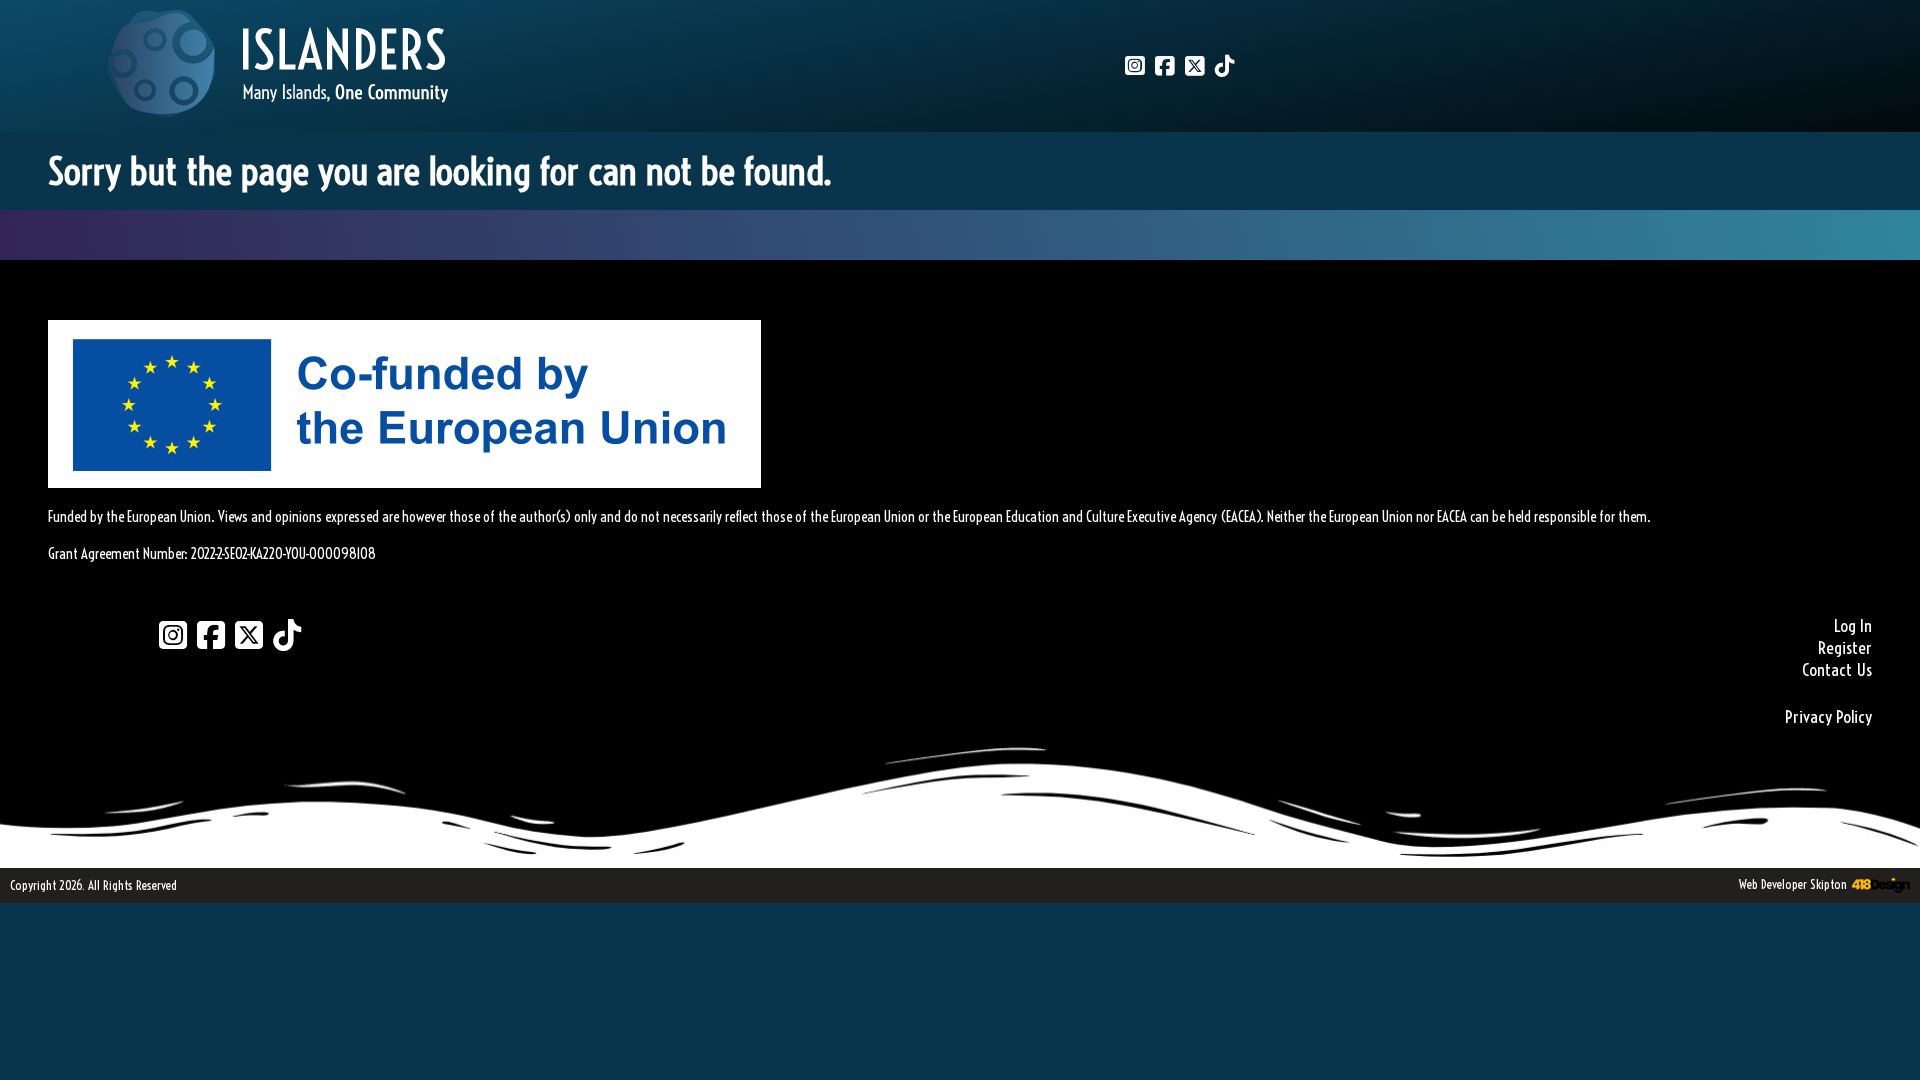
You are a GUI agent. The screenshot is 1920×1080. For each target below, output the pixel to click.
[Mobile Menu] (37, 46)
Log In (1853, 626)
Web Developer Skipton (1793, 884)
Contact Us (1837, 670)
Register (1845, 648)
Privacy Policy (1828, 717)
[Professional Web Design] (1878, 886)
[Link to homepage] (278, 66)
